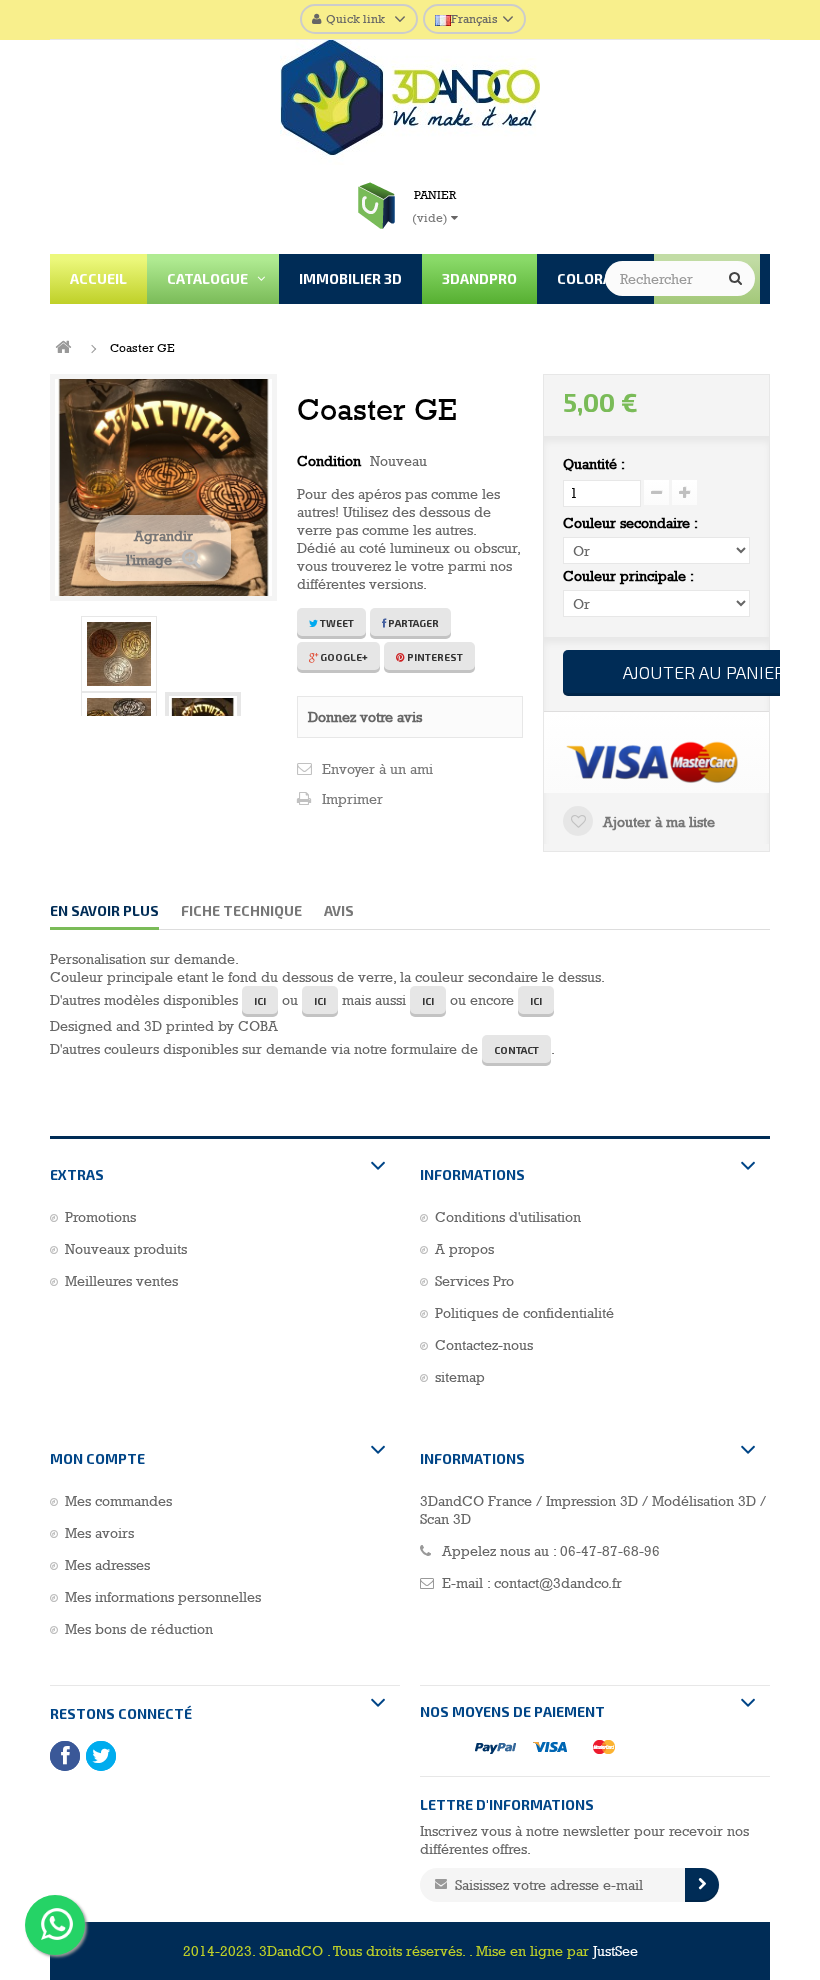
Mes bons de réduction (139, 1629)
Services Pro (474, 1281)
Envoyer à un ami (377, 769)
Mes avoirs (99, 1533)
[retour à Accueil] (63, 347)
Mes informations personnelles (163, 1597)
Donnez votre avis (365, 717)
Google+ (343, 657)
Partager (412, 623)
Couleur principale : (630, 576)
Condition (329, 461)
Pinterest (434, 657)
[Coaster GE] (119, 654)
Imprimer (352, 799)
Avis (339, 910)
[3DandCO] (410, 102)
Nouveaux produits (126, 1249)
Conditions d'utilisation (508, 1217)
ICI (260, 1001)
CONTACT (516, 1050)
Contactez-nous (484, 1345)
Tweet (336, 623)
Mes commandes (118, 1501)
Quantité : (594, 464)
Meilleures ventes (121, 1281)
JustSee (615, 1951)
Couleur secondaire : (632, 523)
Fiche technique (241, 910)
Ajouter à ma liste (657, 822)
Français (474, 19)
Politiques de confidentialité (524, 1313)
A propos (464, 1249)
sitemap (460, 1377)
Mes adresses (107, 1565)
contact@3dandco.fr (558, 1583)
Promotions (100, 1217)
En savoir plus (104, 910)
